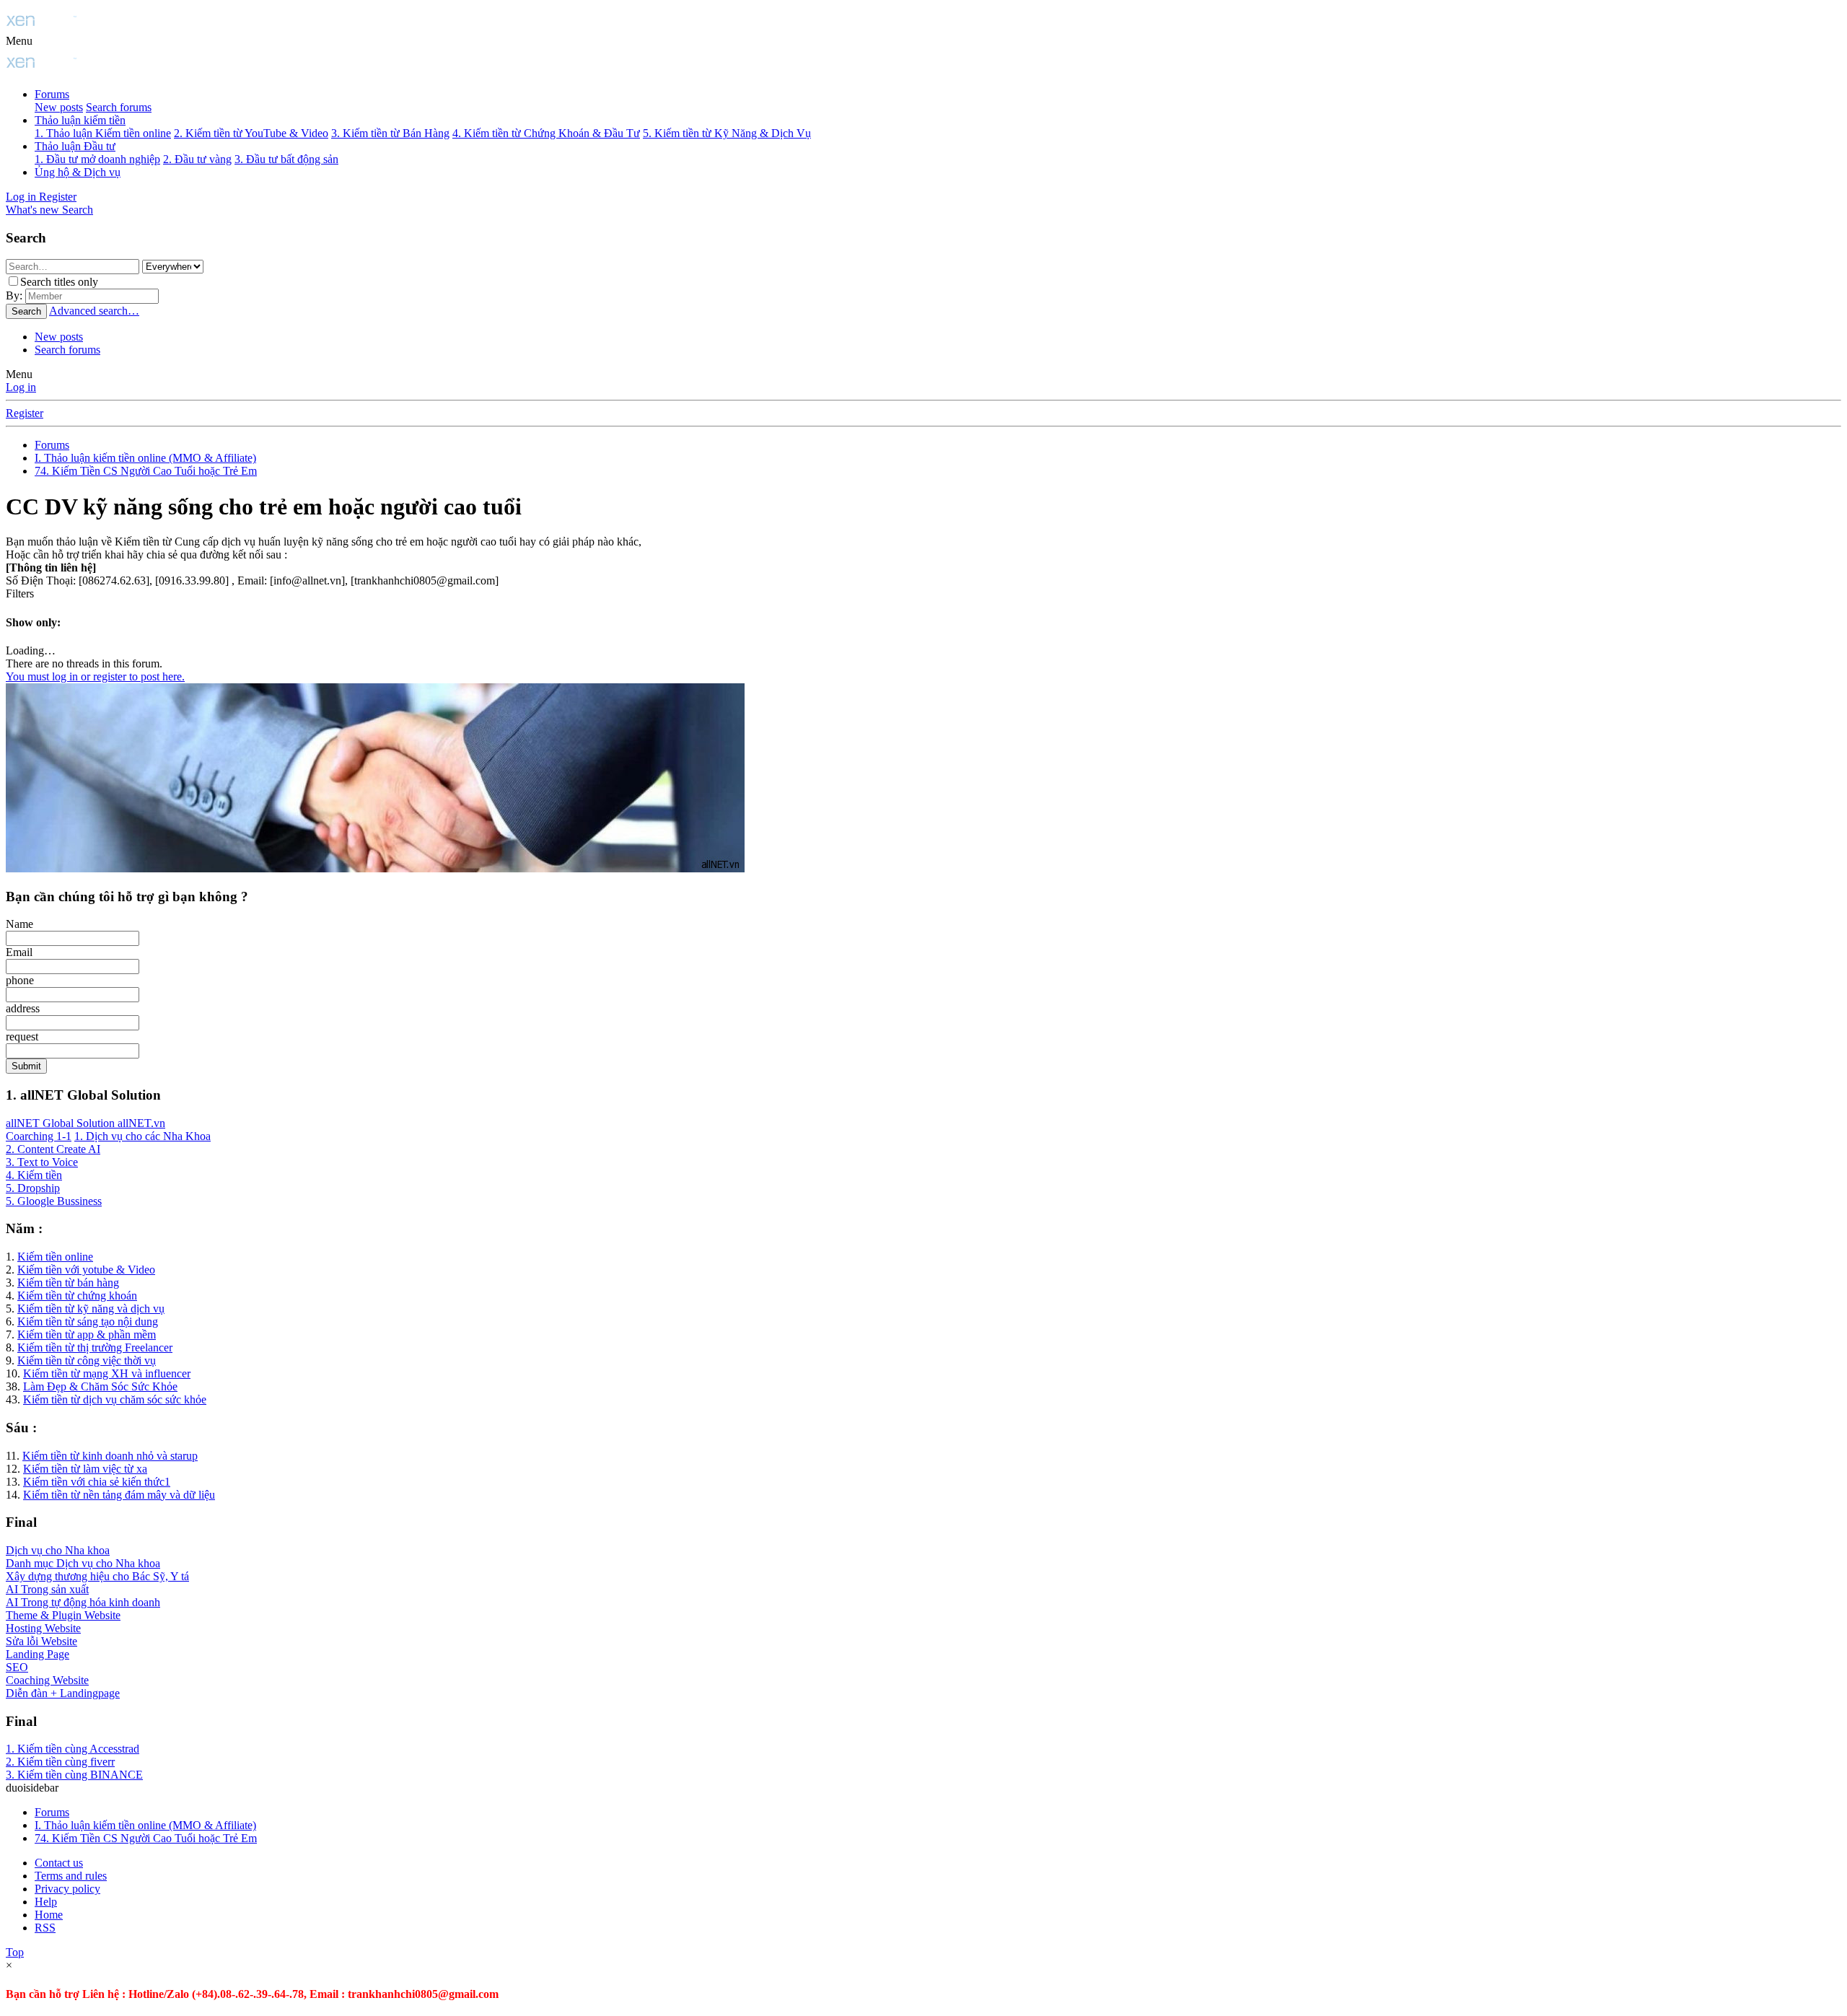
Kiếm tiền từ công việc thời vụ (87, 1360)
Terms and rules (71, 1876)
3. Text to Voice (42, 1162)
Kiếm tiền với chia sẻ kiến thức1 (97, 1482)
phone (20, 980)
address (23, 1008)
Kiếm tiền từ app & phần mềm (87, 1334)
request (22, 1037)
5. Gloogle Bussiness (54, 1201)
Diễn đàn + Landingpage (63, 1693)
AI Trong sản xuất (47, 1589)
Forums (52, 94)
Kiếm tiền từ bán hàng (68, 1283)
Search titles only (59, 282)
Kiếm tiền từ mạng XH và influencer (107, 1373)
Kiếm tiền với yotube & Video (86, 1270)
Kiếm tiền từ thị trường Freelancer (95, 1347)
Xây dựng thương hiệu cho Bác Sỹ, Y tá (97, 1576)
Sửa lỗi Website (41, 1641)
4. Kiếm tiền (34, 1175)
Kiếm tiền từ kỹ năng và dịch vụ (91, 1309)
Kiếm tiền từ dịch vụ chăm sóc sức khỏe (115, 1399)
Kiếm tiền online (55, 1257)
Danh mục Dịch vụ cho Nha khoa (83, 1563)
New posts (59, 107)
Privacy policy (67, 1889)
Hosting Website (43, 1628)
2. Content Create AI (53, 1149)
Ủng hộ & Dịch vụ (78, 172)
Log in (21, 387)
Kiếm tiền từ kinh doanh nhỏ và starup (110, 1456)
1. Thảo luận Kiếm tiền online (103, 133)
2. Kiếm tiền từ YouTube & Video (251, 133)
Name (19, 924)
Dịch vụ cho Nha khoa (58, 1550)
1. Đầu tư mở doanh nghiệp (97, 159)
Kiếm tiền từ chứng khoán (77, 1296)
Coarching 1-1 (39, 1136)
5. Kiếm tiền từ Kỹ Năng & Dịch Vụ (727, 133)
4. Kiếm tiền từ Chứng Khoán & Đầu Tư (546, 133)
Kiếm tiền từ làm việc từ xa (85, 1469)
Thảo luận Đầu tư (75, 146)
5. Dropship (33, 1188)
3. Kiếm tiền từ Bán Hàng (390, 133)
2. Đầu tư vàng (197, 159)
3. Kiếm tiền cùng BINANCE (74, 1775)
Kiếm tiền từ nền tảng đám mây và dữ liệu (119, 1495)
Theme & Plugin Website (63, 1615)
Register (25, 413)
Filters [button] (20, 593)
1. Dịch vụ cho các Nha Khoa (142, 1136)
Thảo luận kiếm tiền (80, 120)
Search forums (119, 107)
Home (49, 1915)
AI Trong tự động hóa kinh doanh (83, 1602)
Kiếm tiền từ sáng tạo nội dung (88, 1322)
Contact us (59, 1863)
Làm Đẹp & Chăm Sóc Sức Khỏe (100, 1386)
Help (46, 1902)
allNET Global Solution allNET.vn (85, 1123)
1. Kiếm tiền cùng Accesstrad (73, 1749)
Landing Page (38, 1654)
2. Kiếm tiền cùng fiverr (60, 1762)
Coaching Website (47, 1680)
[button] (19, 41)
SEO (17, 1667)
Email (19, 952)
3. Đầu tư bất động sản (286, 159)
